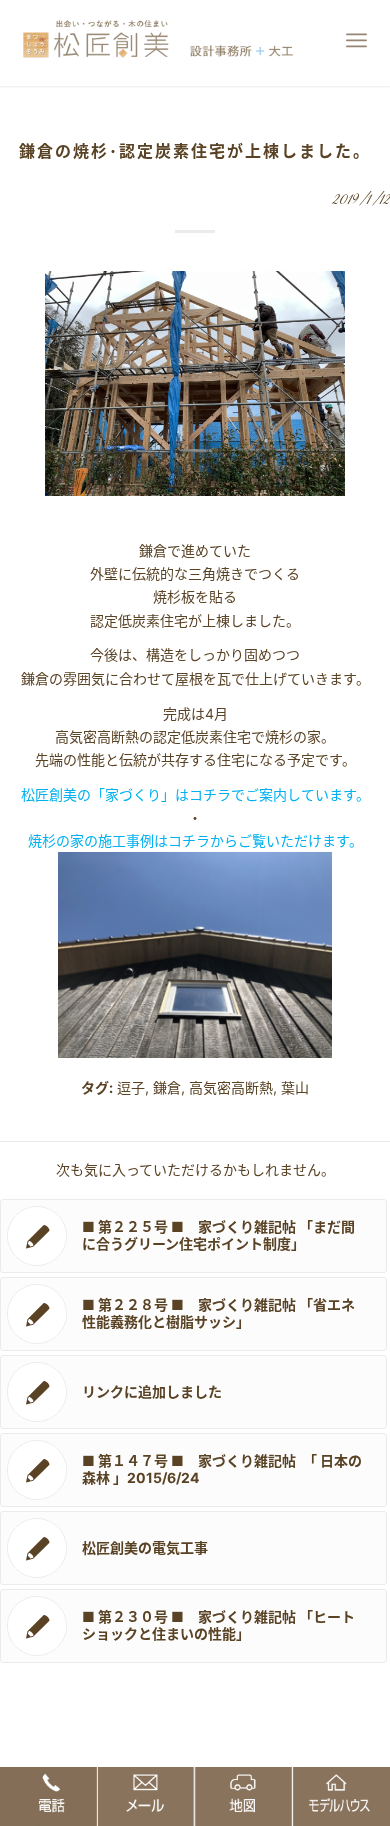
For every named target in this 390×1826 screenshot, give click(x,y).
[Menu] (356, 40)
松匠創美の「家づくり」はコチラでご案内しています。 (195, 794)
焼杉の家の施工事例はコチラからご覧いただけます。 (195, 840)
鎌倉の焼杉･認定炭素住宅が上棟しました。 (195, 151)
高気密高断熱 (231, 1087)
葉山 (295, 1087)
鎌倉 (167, 1087)
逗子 (131, 1087)
